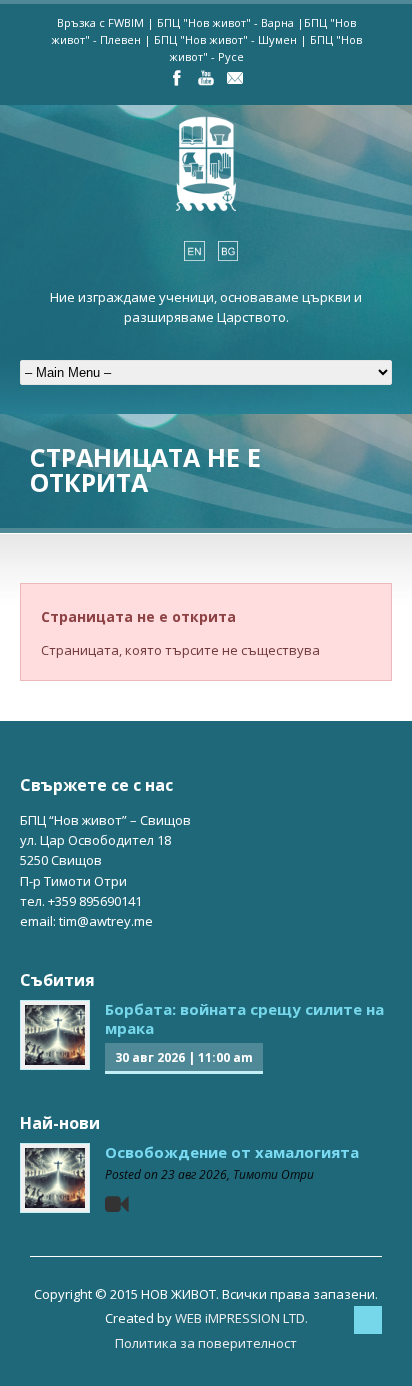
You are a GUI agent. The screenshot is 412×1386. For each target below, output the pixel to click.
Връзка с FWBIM (100, 22)
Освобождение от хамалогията (232, 1152)
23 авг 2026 (194, 1174)
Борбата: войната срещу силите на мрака (244, 1019)
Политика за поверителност (206, 1343)
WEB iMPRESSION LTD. (241, 1318)
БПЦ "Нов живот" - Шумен (225, 39)
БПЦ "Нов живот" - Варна (225, 22)
